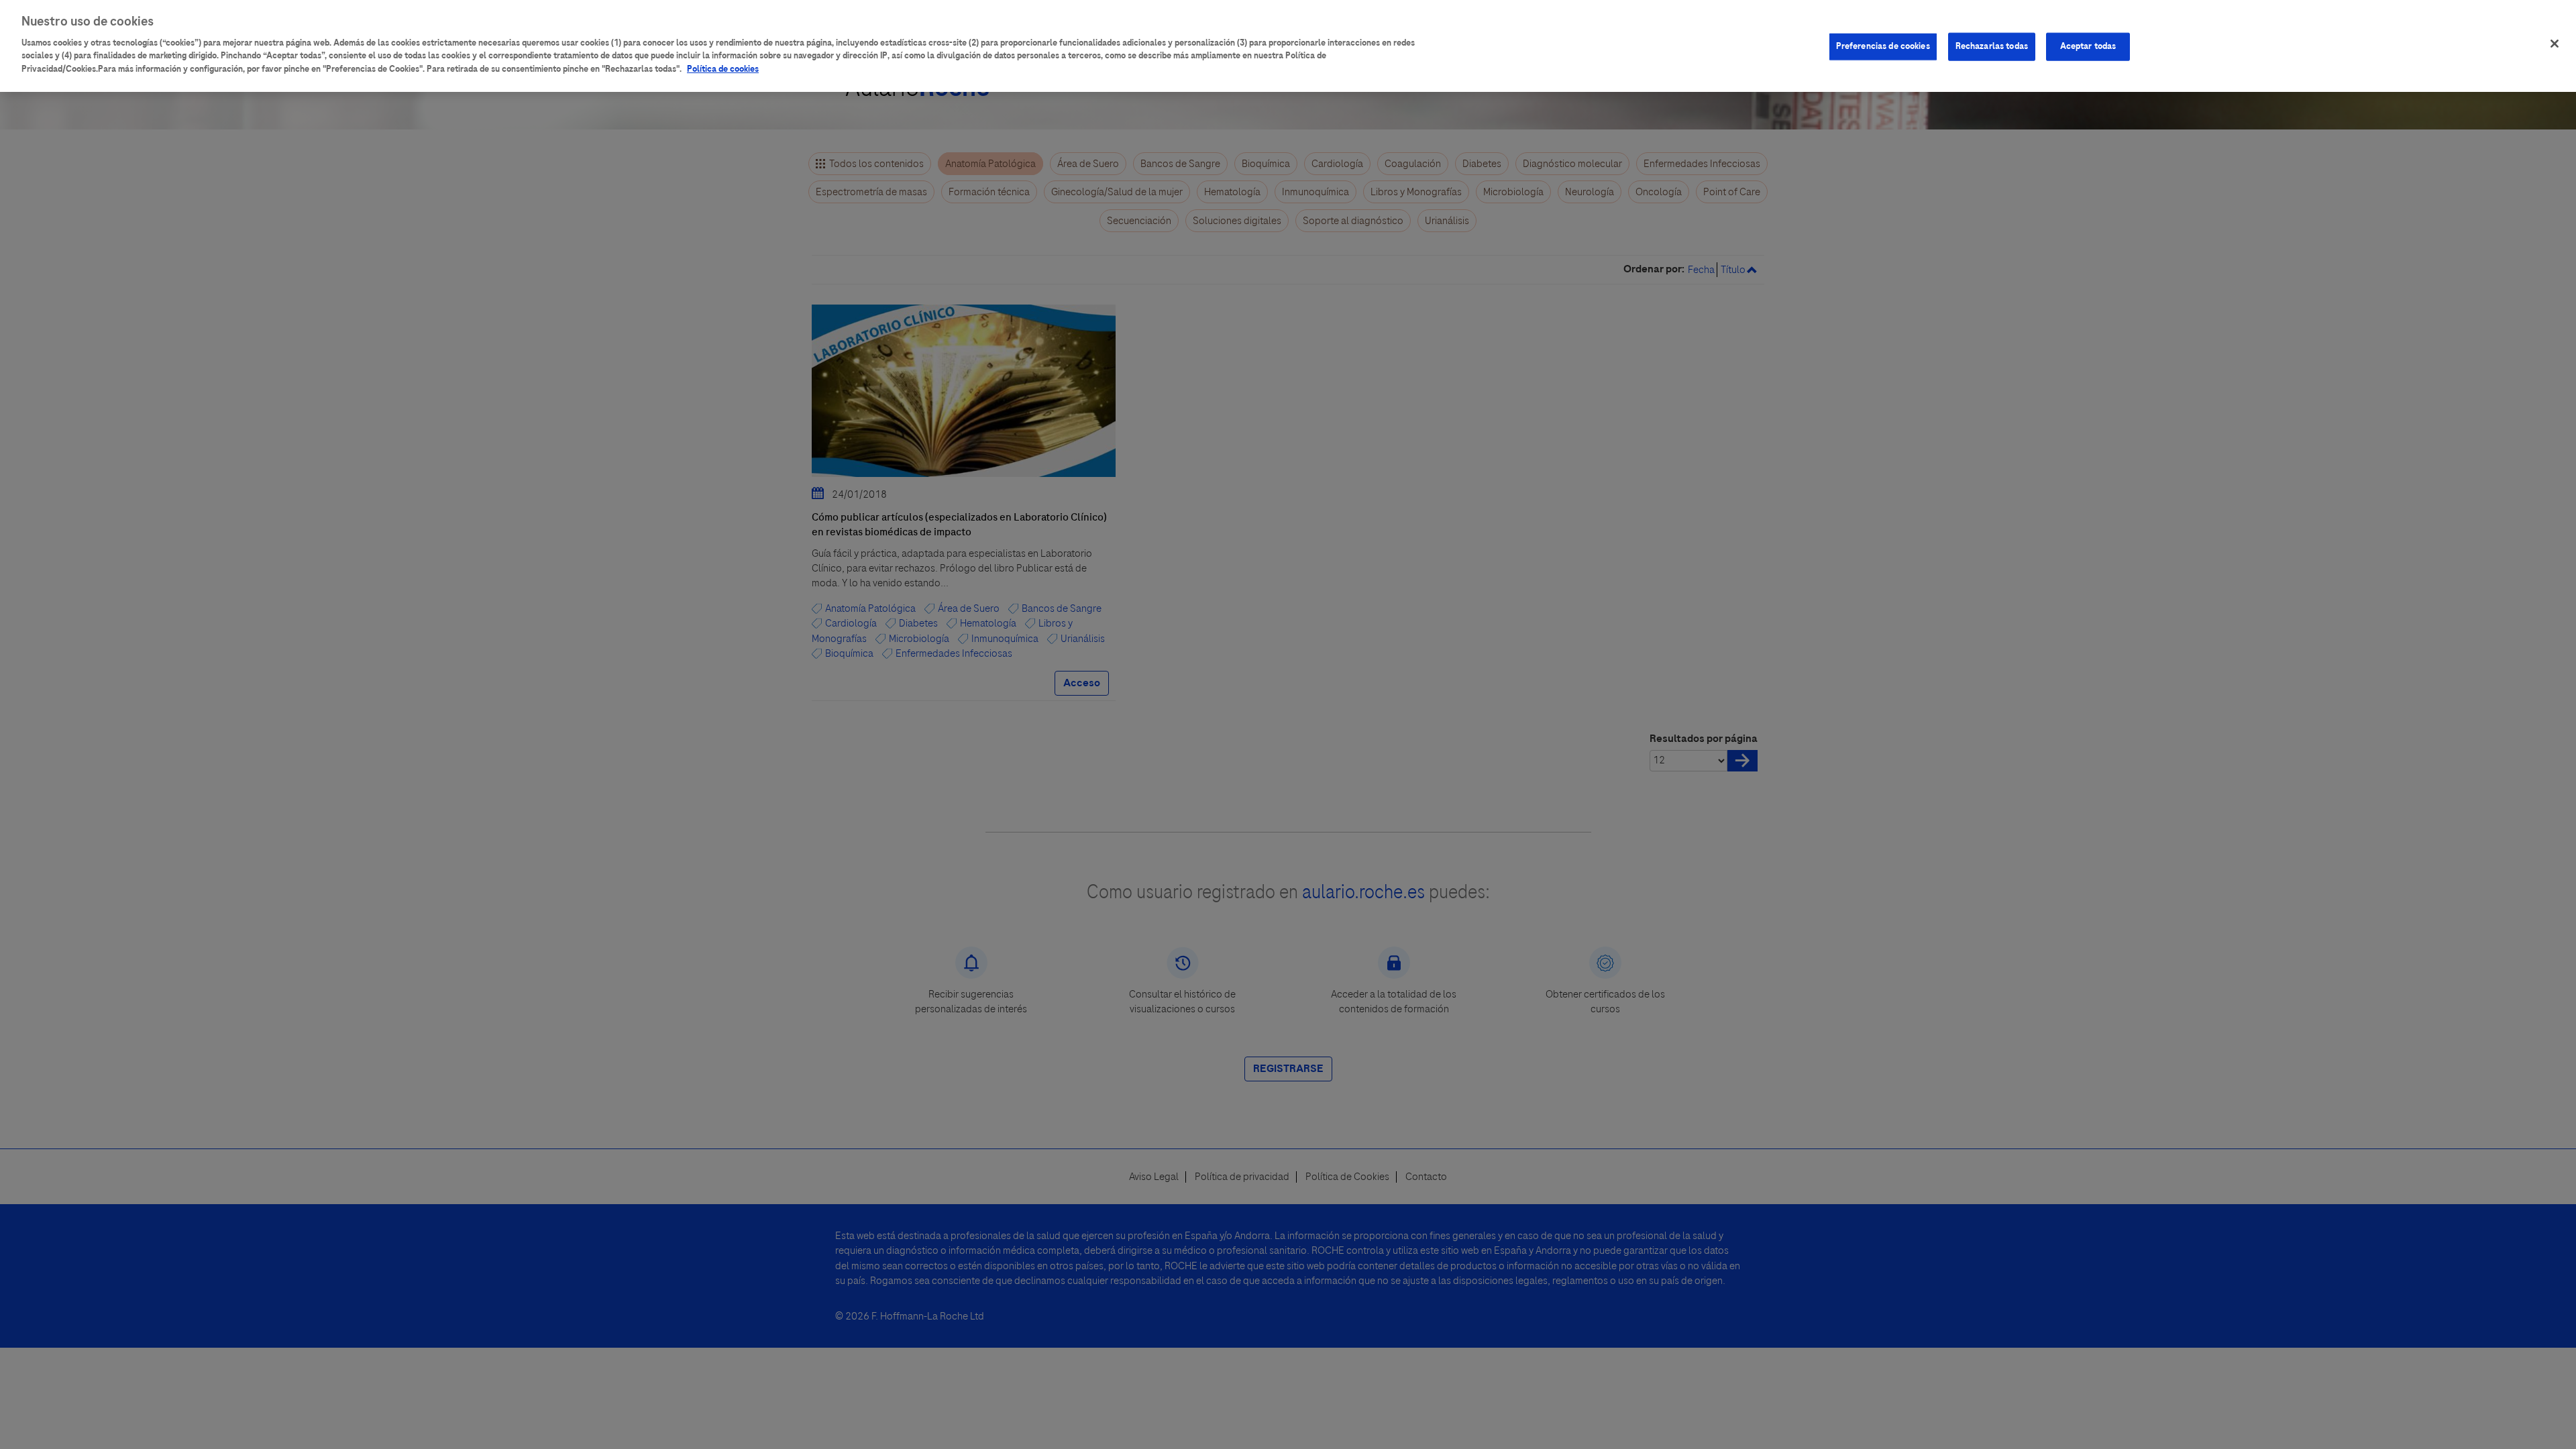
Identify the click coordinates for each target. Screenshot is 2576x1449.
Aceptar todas (2088, 46)
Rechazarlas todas (1992, 46)
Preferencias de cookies (1883, 46)
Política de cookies (723, 69)
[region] (1288, 46)
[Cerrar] (2555, 44)
